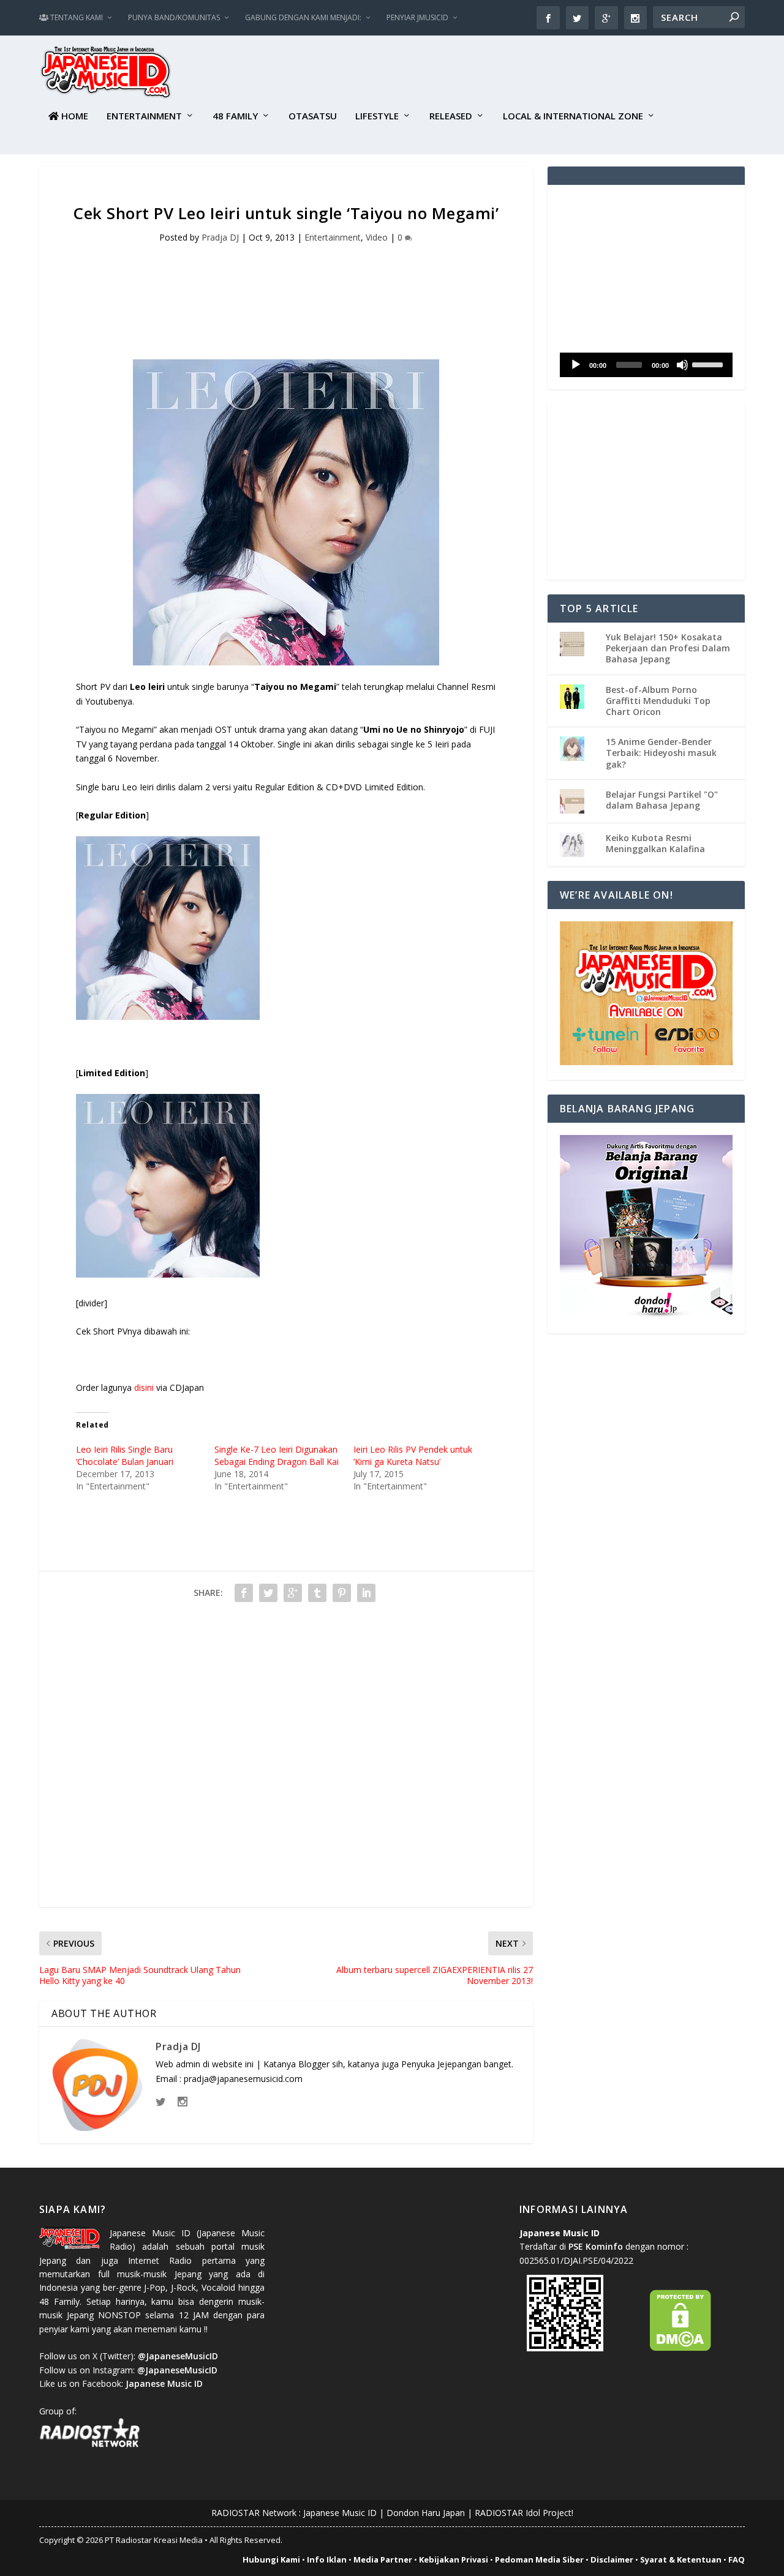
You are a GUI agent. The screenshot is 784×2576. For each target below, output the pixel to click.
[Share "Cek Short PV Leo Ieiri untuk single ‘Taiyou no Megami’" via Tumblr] (317, 1593)
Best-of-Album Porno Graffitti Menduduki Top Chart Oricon (658, 701)
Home (73, 116)
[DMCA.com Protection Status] (680, 2348)
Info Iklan (327, 2559)
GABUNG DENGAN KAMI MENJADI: (303, 17)
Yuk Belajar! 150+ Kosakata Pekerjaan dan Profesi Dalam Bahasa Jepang (668, 648)
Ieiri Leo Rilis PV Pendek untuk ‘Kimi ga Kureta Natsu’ (413, 1455)
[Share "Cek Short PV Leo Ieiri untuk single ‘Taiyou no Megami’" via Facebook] (244, 1593)
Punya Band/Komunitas (174, 17)
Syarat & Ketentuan (681, 2559)
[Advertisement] (522, 74)
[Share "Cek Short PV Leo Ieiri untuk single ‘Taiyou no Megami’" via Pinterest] (342, 1593)
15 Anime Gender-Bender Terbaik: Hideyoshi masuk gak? (661, 753)
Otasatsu (313, 116)
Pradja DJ (220, 237)
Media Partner (383, 2559)
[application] (646, 365)
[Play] (576, 365)
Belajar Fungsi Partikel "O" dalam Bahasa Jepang (662, 800)
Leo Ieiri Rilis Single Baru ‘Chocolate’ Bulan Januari (125, 1455)
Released (451, 116)
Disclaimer (612, 2559)
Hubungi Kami (271, 2559)
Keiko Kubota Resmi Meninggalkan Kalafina (655, 843)
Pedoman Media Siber (539, 2559)
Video (377, 237)
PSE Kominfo (596, 2246)
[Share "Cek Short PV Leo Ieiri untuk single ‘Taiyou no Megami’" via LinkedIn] (366, 1593)
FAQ (737, 2559)
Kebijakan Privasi (454, 2559)
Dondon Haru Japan (426, 2513)
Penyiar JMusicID (417, 17)
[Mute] (682, 365)
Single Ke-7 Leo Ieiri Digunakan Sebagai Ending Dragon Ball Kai (277, 1455)
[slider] (709, 364)
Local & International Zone (573, 116)
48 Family (235, 116)
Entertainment (144, 116)
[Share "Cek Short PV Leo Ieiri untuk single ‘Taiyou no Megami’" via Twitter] (268, 1593)
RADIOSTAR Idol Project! (524, 2513)
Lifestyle (377, 116)
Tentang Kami (76, 17)
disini (144, 1387)
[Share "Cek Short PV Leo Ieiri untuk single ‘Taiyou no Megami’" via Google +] (293, 1593)
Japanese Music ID (340, 2513)
